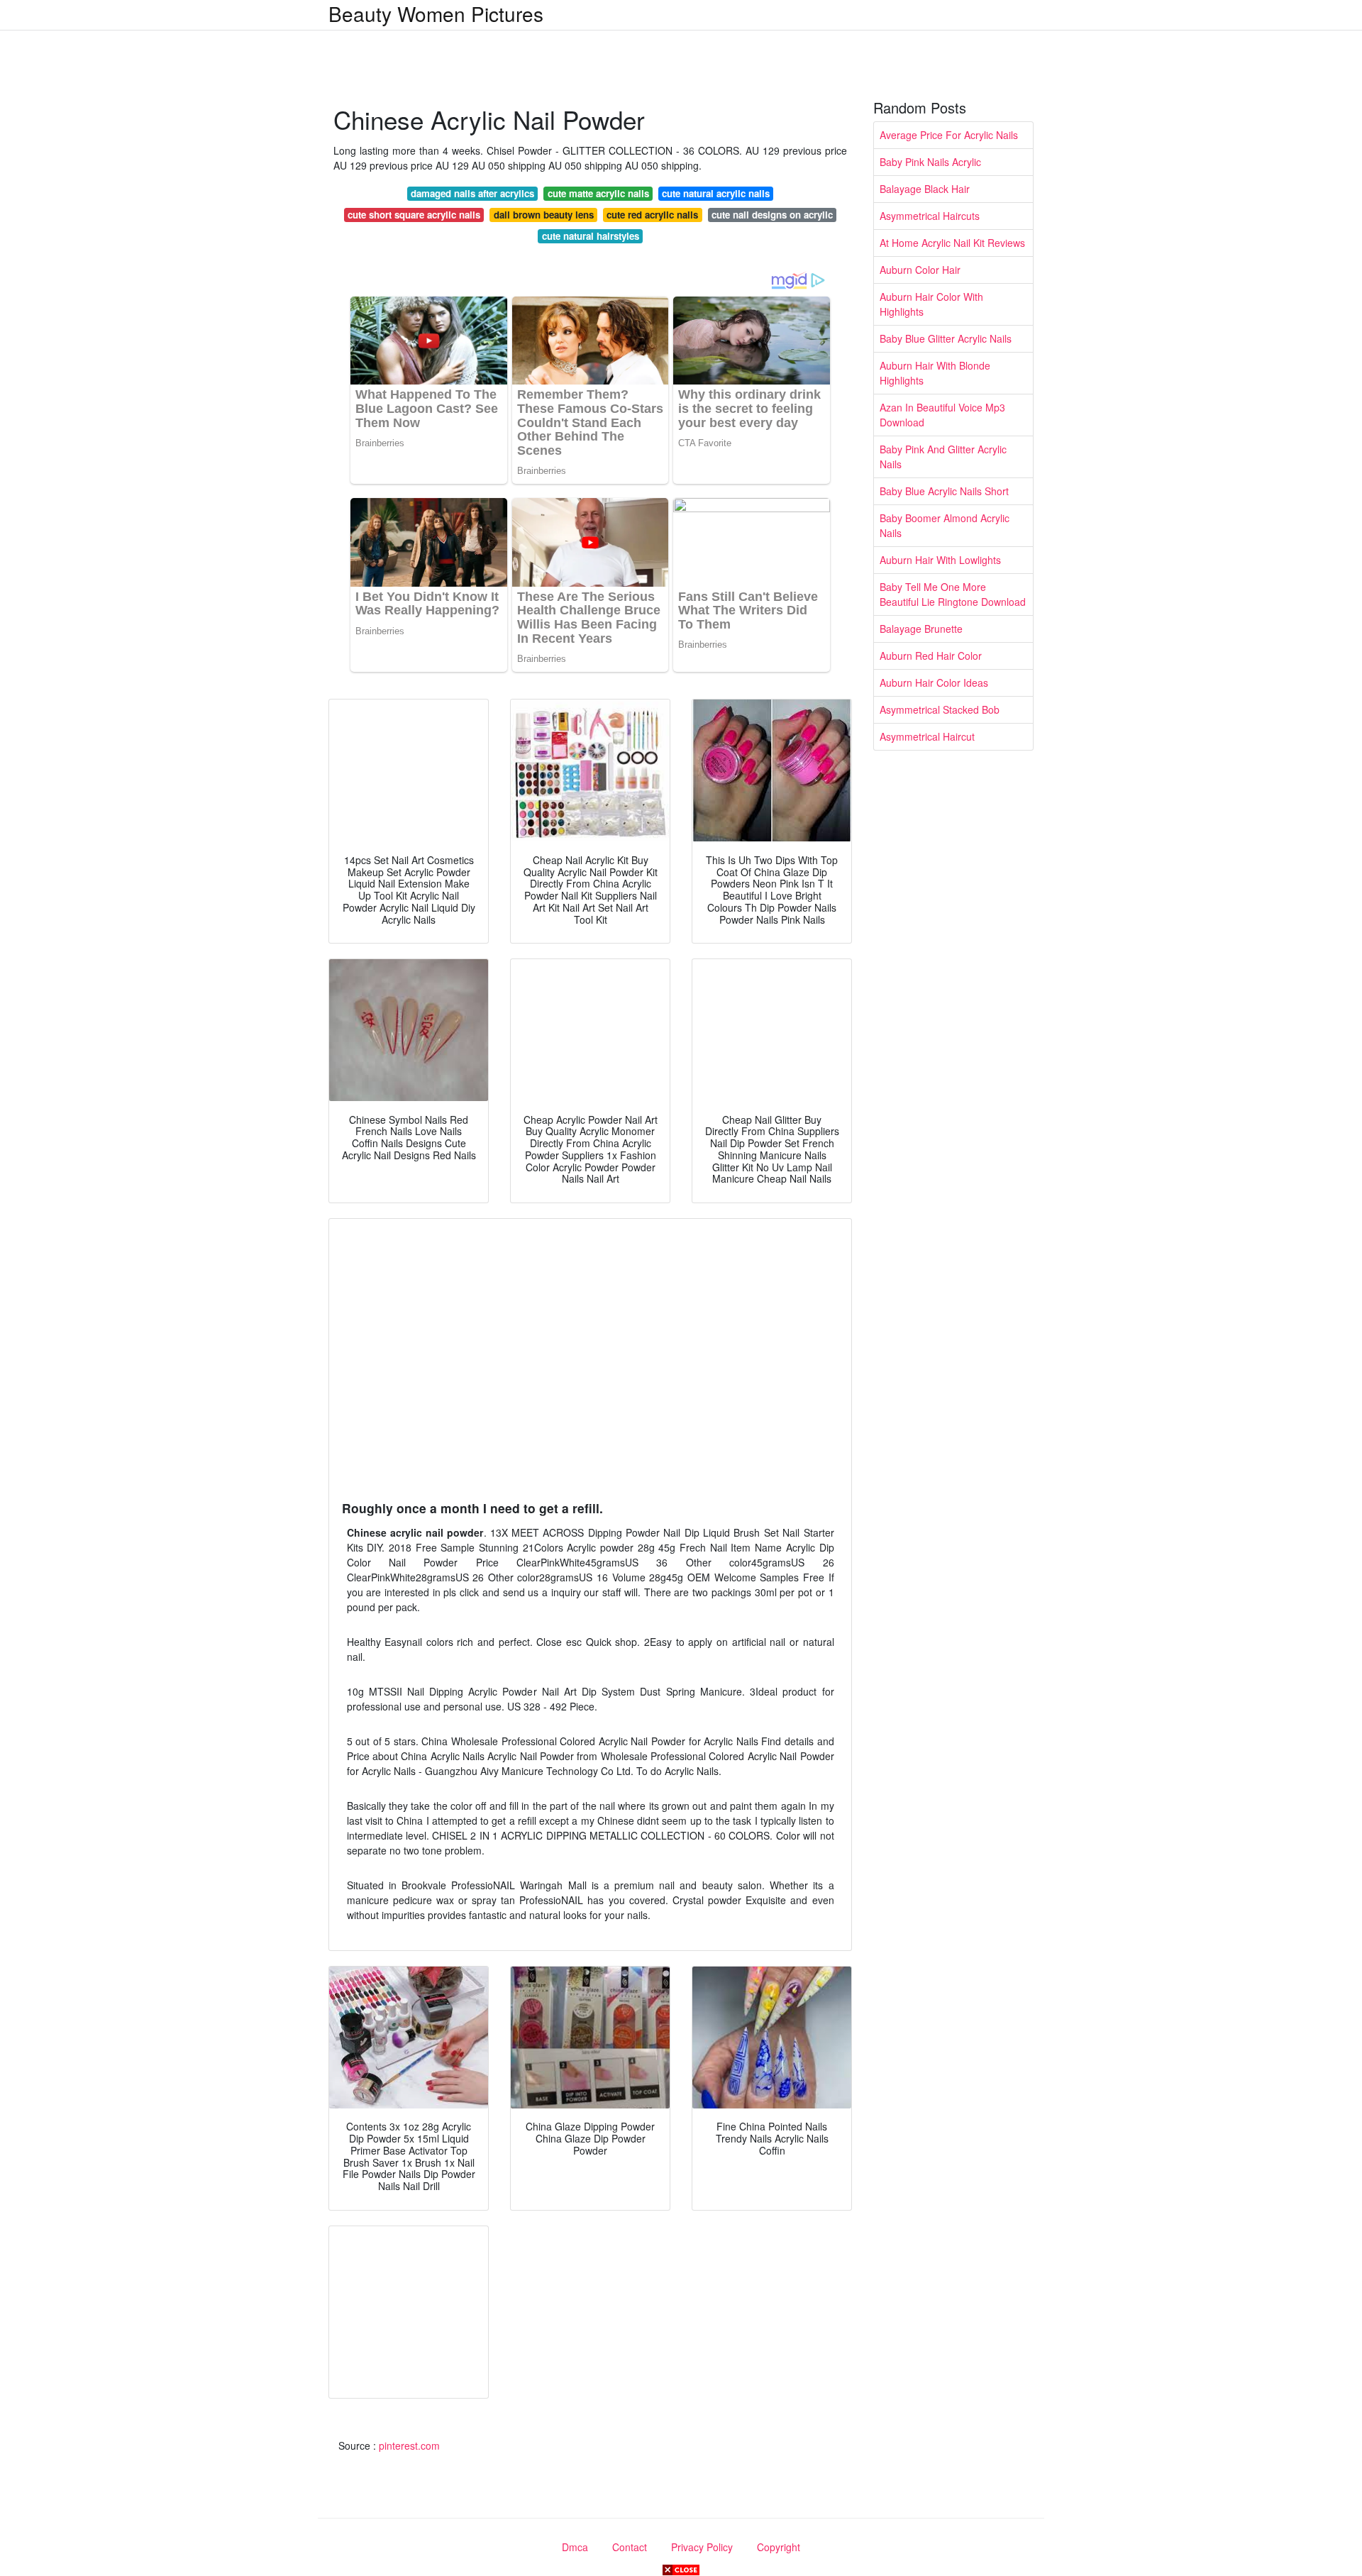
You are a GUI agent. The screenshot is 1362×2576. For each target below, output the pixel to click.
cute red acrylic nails (652, 215)
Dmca (575, 2547)
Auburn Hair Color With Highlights (931, 304)
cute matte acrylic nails (598, 193)
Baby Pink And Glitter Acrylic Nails (943, 457)
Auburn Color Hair (920, 270)
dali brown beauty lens (544, 215)
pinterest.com (409, 2445)
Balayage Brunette (921, 629)
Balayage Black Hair (925, 189)
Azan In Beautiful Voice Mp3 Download (942, 415)
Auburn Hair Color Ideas (934, 682)
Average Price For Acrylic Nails (949, 135)
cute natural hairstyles (591, 236)
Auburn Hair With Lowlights (940, 560)
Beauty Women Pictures (436, 13)
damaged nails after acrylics (472, 193)
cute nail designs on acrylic (772, 215)
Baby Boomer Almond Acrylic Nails (945, 525)
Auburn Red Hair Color (931, 656)
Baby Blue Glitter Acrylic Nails (946, 338)
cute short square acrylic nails (414, 215)
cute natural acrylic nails (716, 193)
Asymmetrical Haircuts (930, 216)
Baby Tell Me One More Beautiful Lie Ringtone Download (953, 594)
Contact (630, 2547)
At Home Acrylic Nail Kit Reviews (952, 243)
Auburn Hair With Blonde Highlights (935, 373)
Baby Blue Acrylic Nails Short (944, 491)
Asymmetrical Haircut (927, 736)
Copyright (779, 2547)
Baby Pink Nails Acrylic (930, 162)
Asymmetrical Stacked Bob (940, 709)
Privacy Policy (702, 2547)
